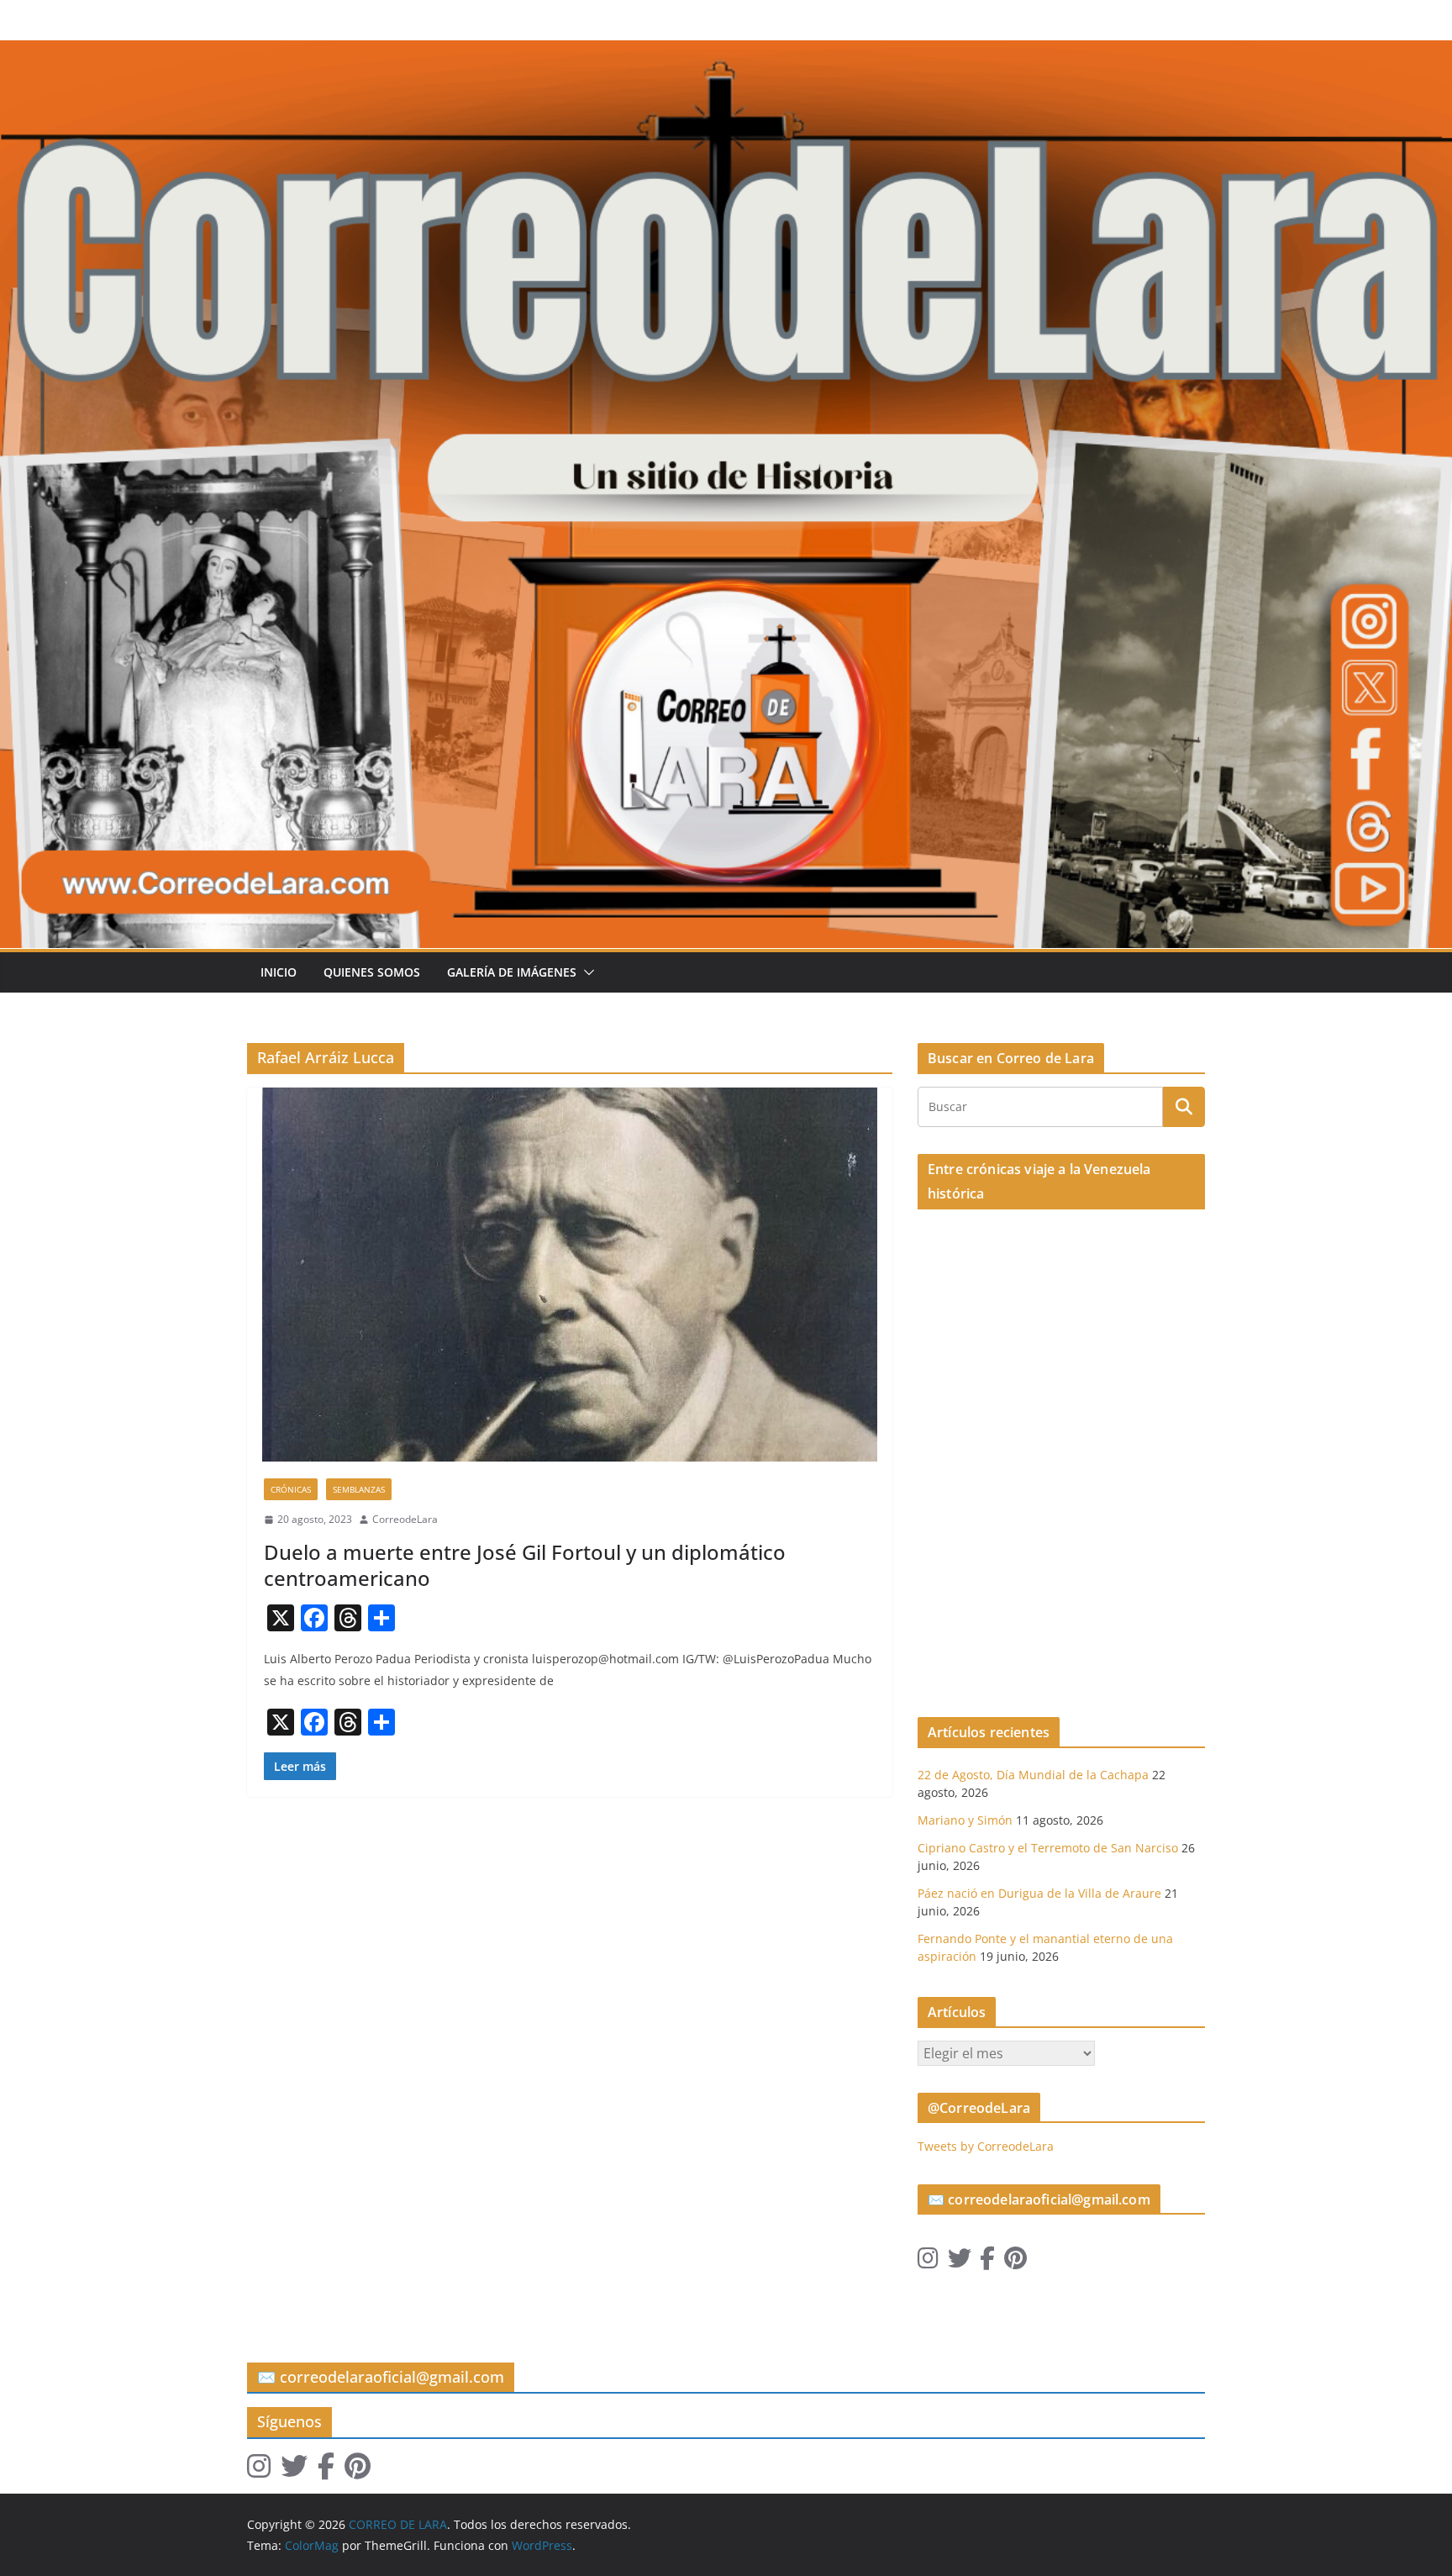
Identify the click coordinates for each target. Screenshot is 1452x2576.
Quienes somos (372, 972)
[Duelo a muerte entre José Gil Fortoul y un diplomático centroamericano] (570, 1275)
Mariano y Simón (965, 1820)
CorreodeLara (405, 1519)
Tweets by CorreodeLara (986, 2146)
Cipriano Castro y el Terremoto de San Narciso (1048, 1848)
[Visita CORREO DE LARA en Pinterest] (1015, 2262)
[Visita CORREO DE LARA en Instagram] (928, 2262)
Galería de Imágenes (512, 972)
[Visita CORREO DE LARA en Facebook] (987, 2262)
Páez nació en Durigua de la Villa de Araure (1039, 1893)
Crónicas (291, 1489)
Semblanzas (359, 1489)
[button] (586, 972)
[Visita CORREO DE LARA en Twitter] (960, 2262)
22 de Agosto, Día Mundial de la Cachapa (1033, 1775)
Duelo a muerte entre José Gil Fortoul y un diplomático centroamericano (525, 1565)
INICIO (279, 972)
